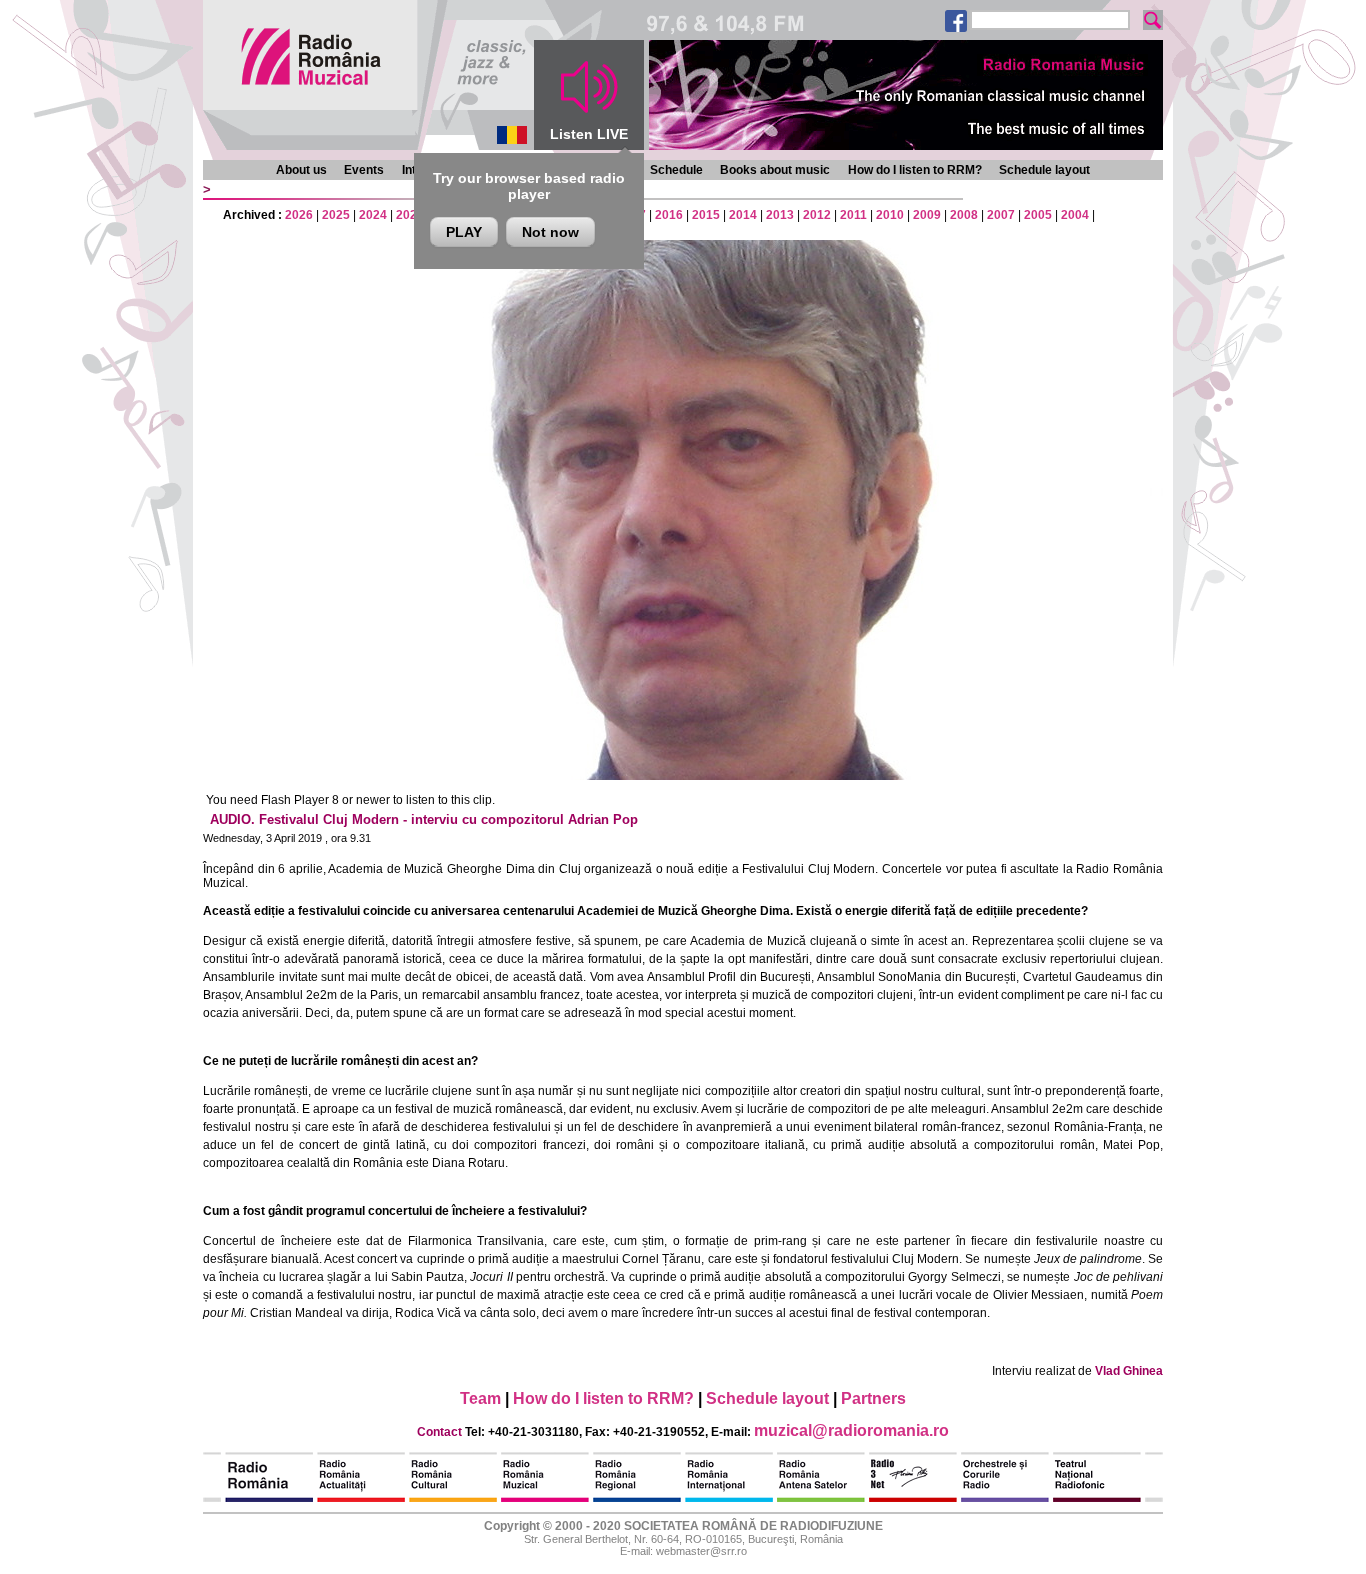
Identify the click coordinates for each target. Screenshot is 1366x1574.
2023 (410, 215)
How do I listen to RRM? (915, 170)
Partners (873, 1398)
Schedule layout (1044, 170)
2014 (743, 215)
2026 (299, 215)
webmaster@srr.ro (701, 1551)
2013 (780, 215)
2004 (1075, 215)
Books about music (775, 170)
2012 (817, 215)
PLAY (464, 232)
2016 (669, 215)
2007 (1001, 215)
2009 (927, 215)
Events (364, 170)
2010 (890, 215)
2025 (336, 215)
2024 (373, 215)
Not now (550, 232)
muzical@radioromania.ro (851, 1430)
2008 (964, 215)
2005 (1038, 215)
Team (480, 1398)
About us (301, 170)
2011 (853, 215)
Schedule (676, 170)
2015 (706, 215)
